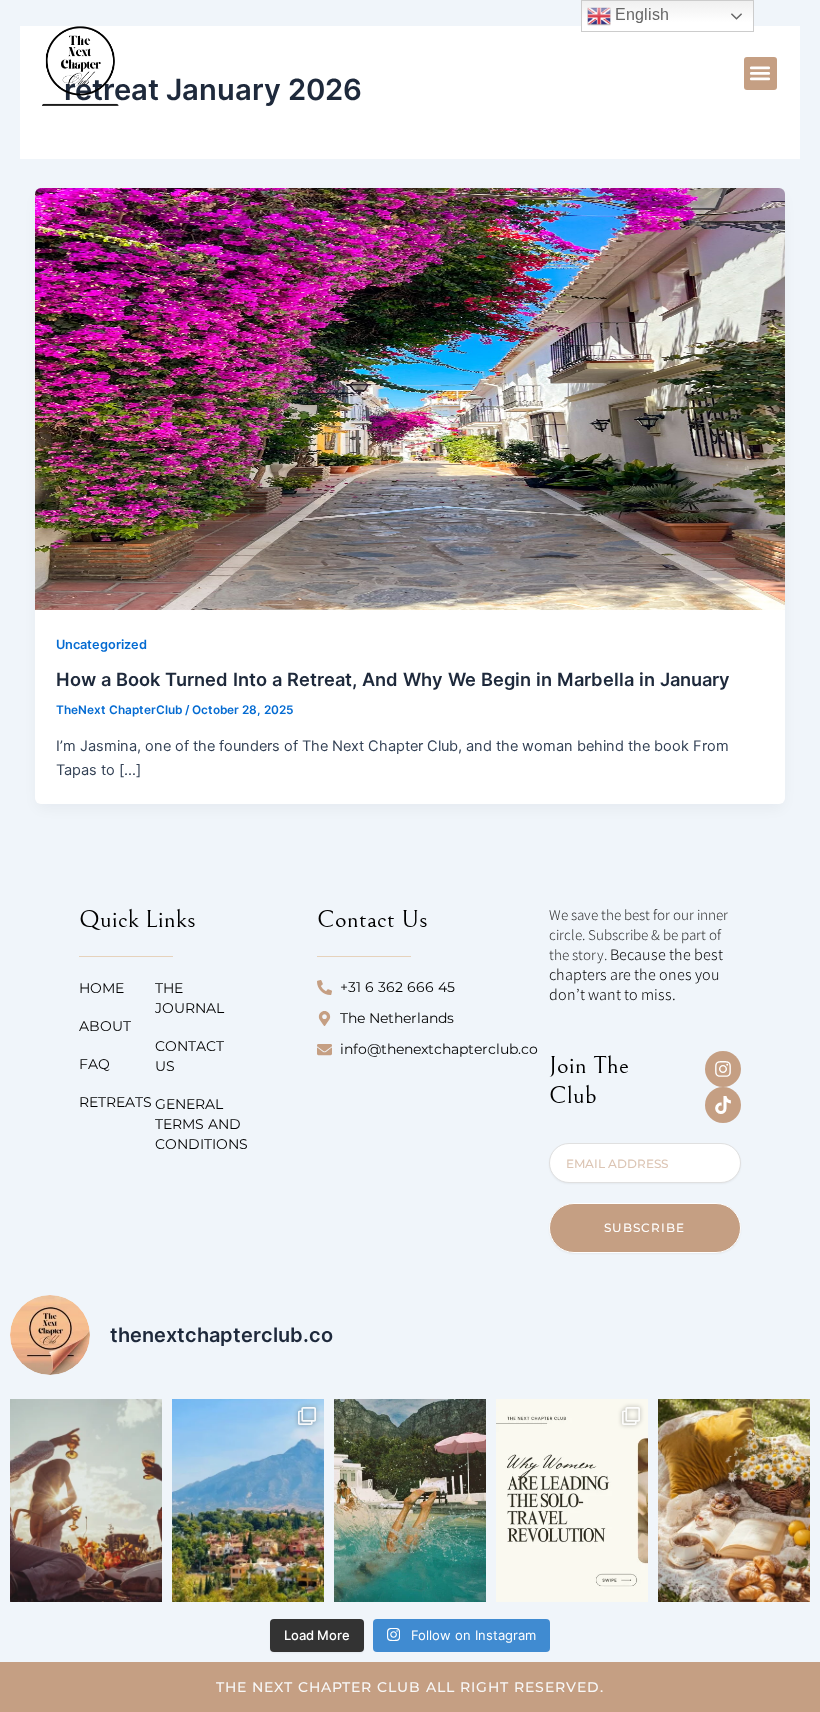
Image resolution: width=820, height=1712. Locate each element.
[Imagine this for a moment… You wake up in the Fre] (86, 1500)
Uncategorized (101, 644)
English (640, 14)
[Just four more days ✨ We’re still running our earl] (734, 1500)
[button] (760, 73)
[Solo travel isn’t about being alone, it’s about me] (572, 1500)
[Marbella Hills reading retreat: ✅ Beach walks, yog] (248, 1500)
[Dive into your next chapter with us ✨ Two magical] (410, 1500)
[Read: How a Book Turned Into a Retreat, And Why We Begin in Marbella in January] (410, 398)
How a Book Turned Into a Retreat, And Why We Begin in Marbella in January (393, 679)
